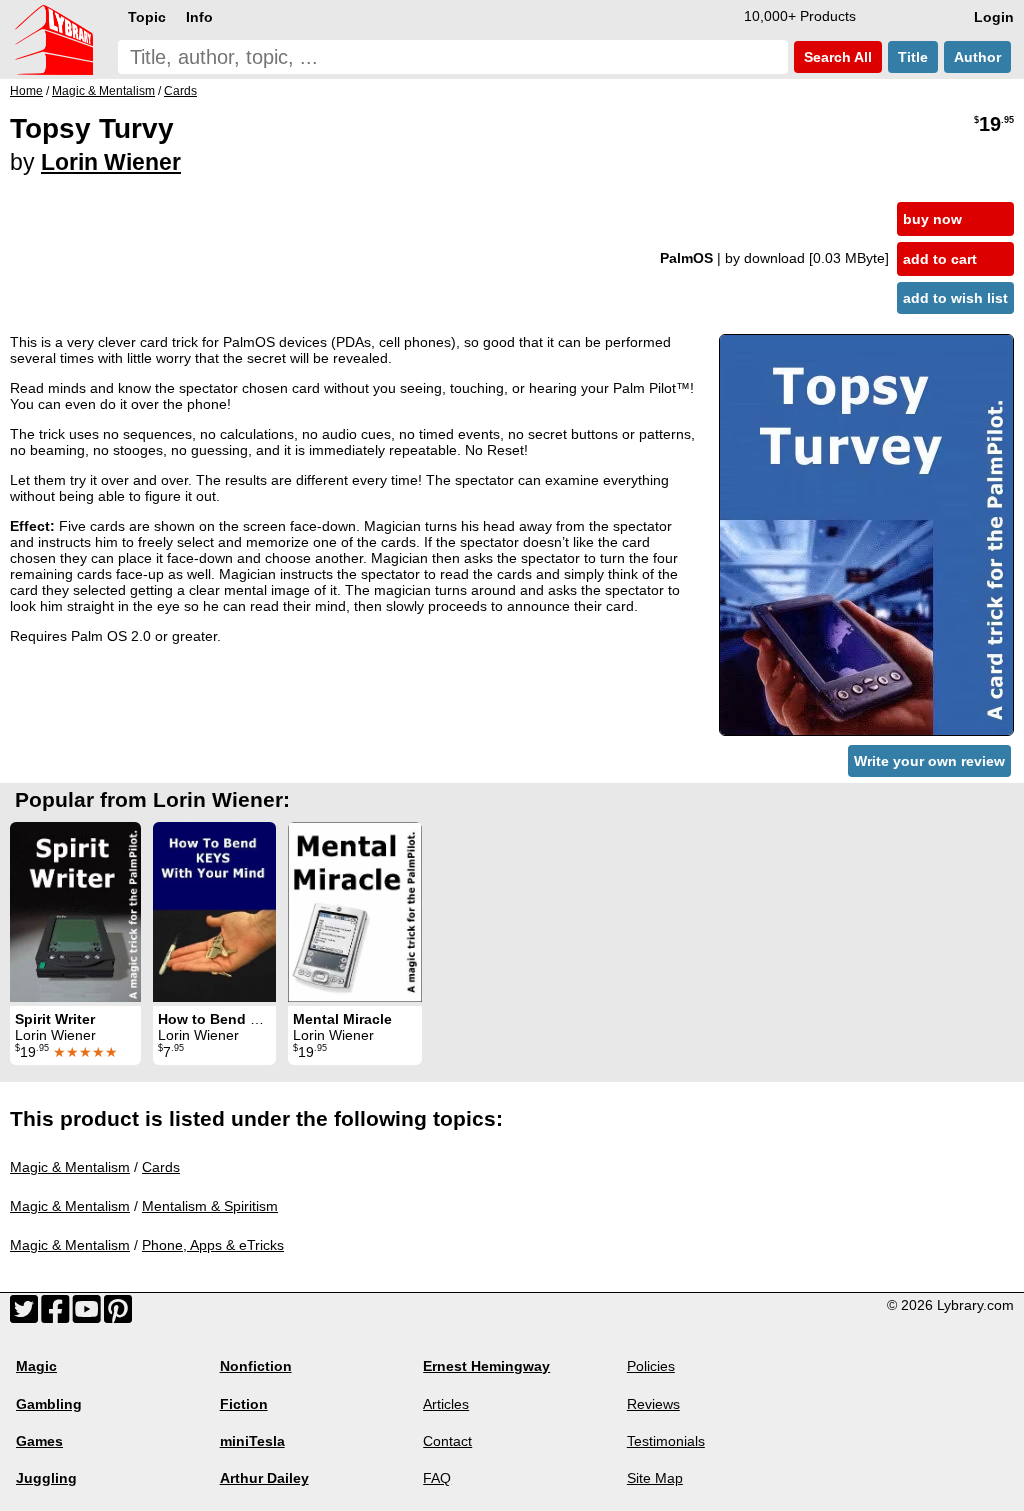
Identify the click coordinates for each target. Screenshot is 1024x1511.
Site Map (655, 1478)
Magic (36, 1366)
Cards (161, 1167)
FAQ (437, 1478)
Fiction (244, 1404)
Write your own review (929, 761)
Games (39, 1441)
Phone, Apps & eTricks (213, 1245)
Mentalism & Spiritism (210, 1206)
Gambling (49, 1404)
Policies (651, 1366)
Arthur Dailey (264, 1478)
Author (977, 57)
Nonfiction (256, 1366)
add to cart (940, 259)
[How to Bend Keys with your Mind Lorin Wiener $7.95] (214, 912)
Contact (447, 1441)
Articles (446, 1404)
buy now (932, 219)
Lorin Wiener (111, 162)
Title (913, 57)
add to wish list (955, 298)
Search (836, 57)
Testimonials (666, 1441)
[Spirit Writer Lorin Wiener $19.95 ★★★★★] (75, 912)
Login (994, 17)
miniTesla (252, 1441)
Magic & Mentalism (70, 1167)
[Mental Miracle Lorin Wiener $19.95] (355, 912)
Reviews (653, 1404)
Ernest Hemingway (486, 1366)
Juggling (46, 1478)
